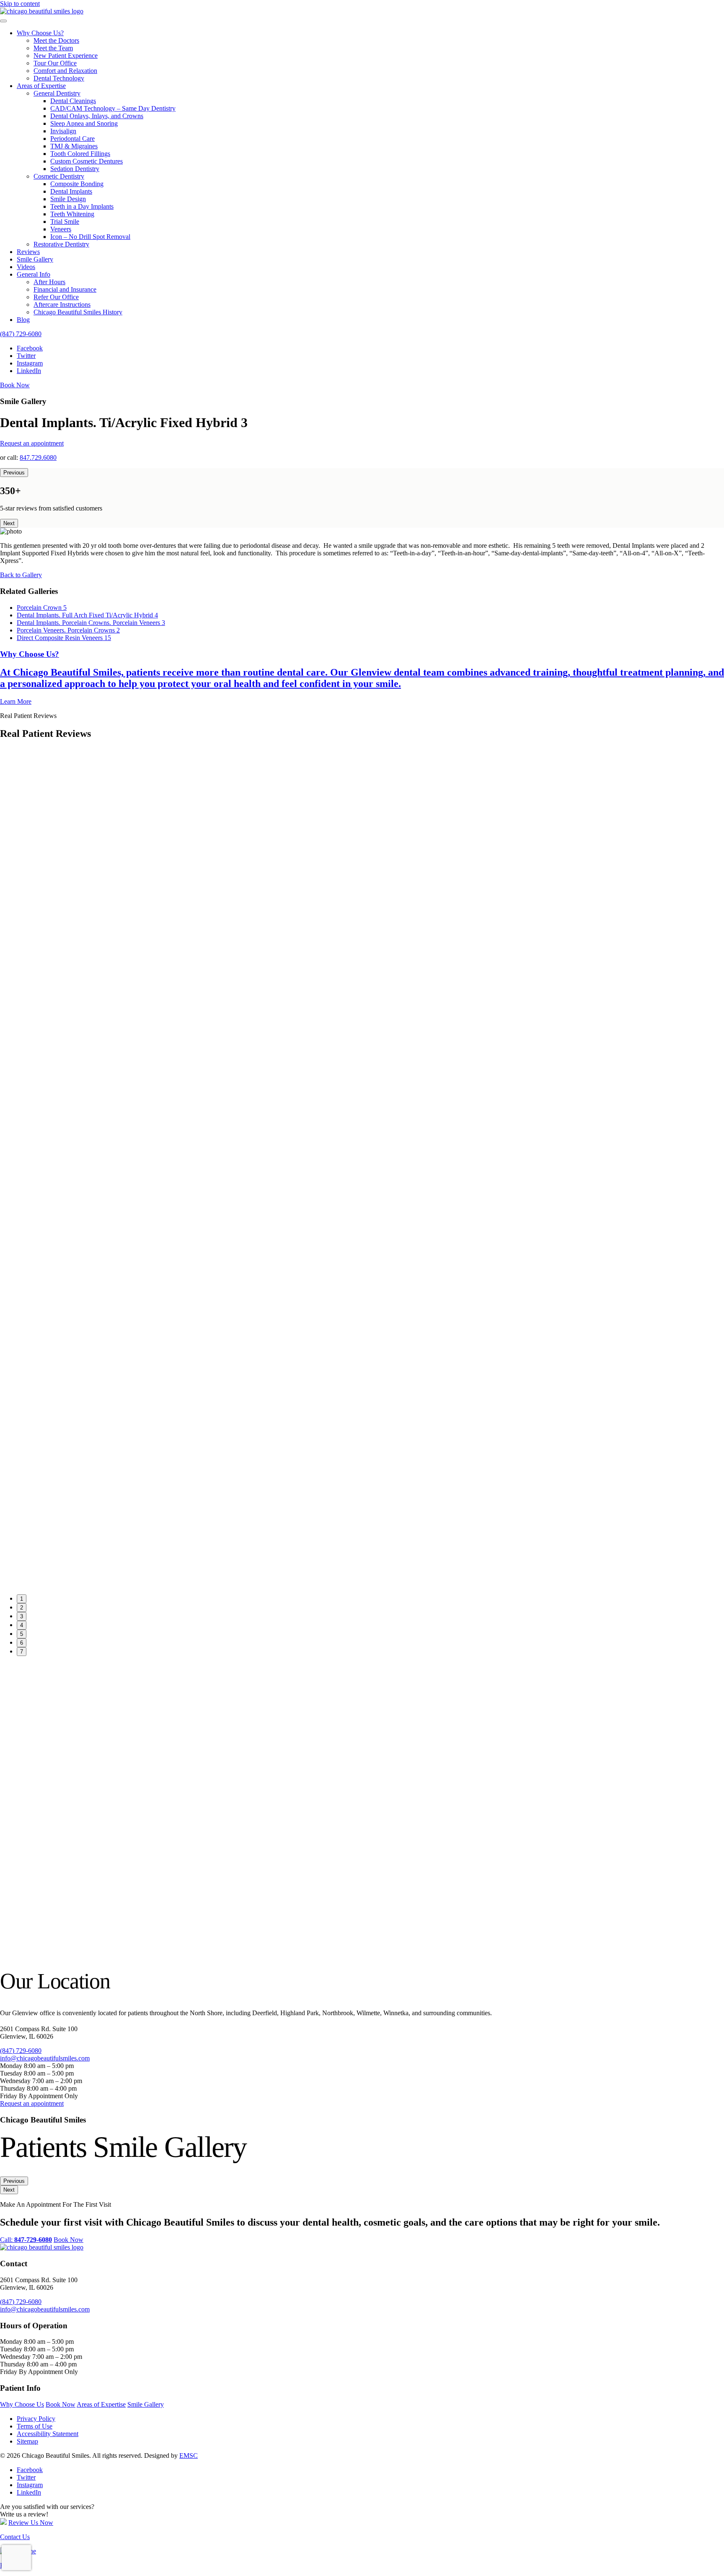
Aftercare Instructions (62, 305)
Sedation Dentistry (75, 169)
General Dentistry (57, 93)
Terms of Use (35, 2426)
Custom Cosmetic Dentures (87, 161)
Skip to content (20, 4)
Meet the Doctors (56, 40)
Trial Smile (65, 222)
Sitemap (27, 2441)
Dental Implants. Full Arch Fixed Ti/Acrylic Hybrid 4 (87, 615)
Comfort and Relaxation (65, 71)
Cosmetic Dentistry (59, 176)
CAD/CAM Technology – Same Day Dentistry (113, 108)
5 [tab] (22, 1634)
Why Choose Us (22, 2404)
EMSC (189, 2455)
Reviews (28, 252)
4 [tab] (22, 1625)
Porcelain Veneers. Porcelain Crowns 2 (68, 630)
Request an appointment (32, 443)
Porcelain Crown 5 (42, 608)
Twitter (26, 356)
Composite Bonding (77, 184)
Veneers (61, 229)
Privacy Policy (36, 2419)
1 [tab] (22, 1599)
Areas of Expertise (41, 86)
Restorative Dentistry (61, 244)
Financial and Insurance (65, 289)
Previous (14, 473)
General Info (34, 274)
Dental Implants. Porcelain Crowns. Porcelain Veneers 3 (91, 623)
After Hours (49, 282)
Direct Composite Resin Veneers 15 (64, 638)
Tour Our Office (55, 63)
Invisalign (63, 131)
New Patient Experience (66, 56)
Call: (26, 2240)
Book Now (15, 385)
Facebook (30, 348)
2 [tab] (22, 1608)
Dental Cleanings (73, 101)
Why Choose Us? (40, 33)
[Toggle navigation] (3, 21)
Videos (26, 267)
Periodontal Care (72, 139)
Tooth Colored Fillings (80, 154)
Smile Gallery (35, 259)
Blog (23, 320)
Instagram (30, 363)
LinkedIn (29, 371)
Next (9, 523)
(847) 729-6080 (21, 334)
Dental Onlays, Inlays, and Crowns (97, 116)
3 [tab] (22, 1616)
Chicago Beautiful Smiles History (78, 312)
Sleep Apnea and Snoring (84, 123)
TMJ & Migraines (74, 146)
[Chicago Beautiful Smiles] (42, 11)
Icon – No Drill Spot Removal (90, 237)
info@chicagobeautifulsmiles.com (45, 2058)
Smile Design (68, 199)
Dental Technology (59, 78)
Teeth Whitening (72, 214)
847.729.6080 (38, 457)
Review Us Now (31, 2523)
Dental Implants (71, 191)
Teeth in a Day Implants (82, 206)
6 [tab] (22, 1643)
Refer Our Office (56, 297)
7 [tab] (22, 1652)
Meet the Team (53, 48)
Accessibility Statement (48, 2434)
